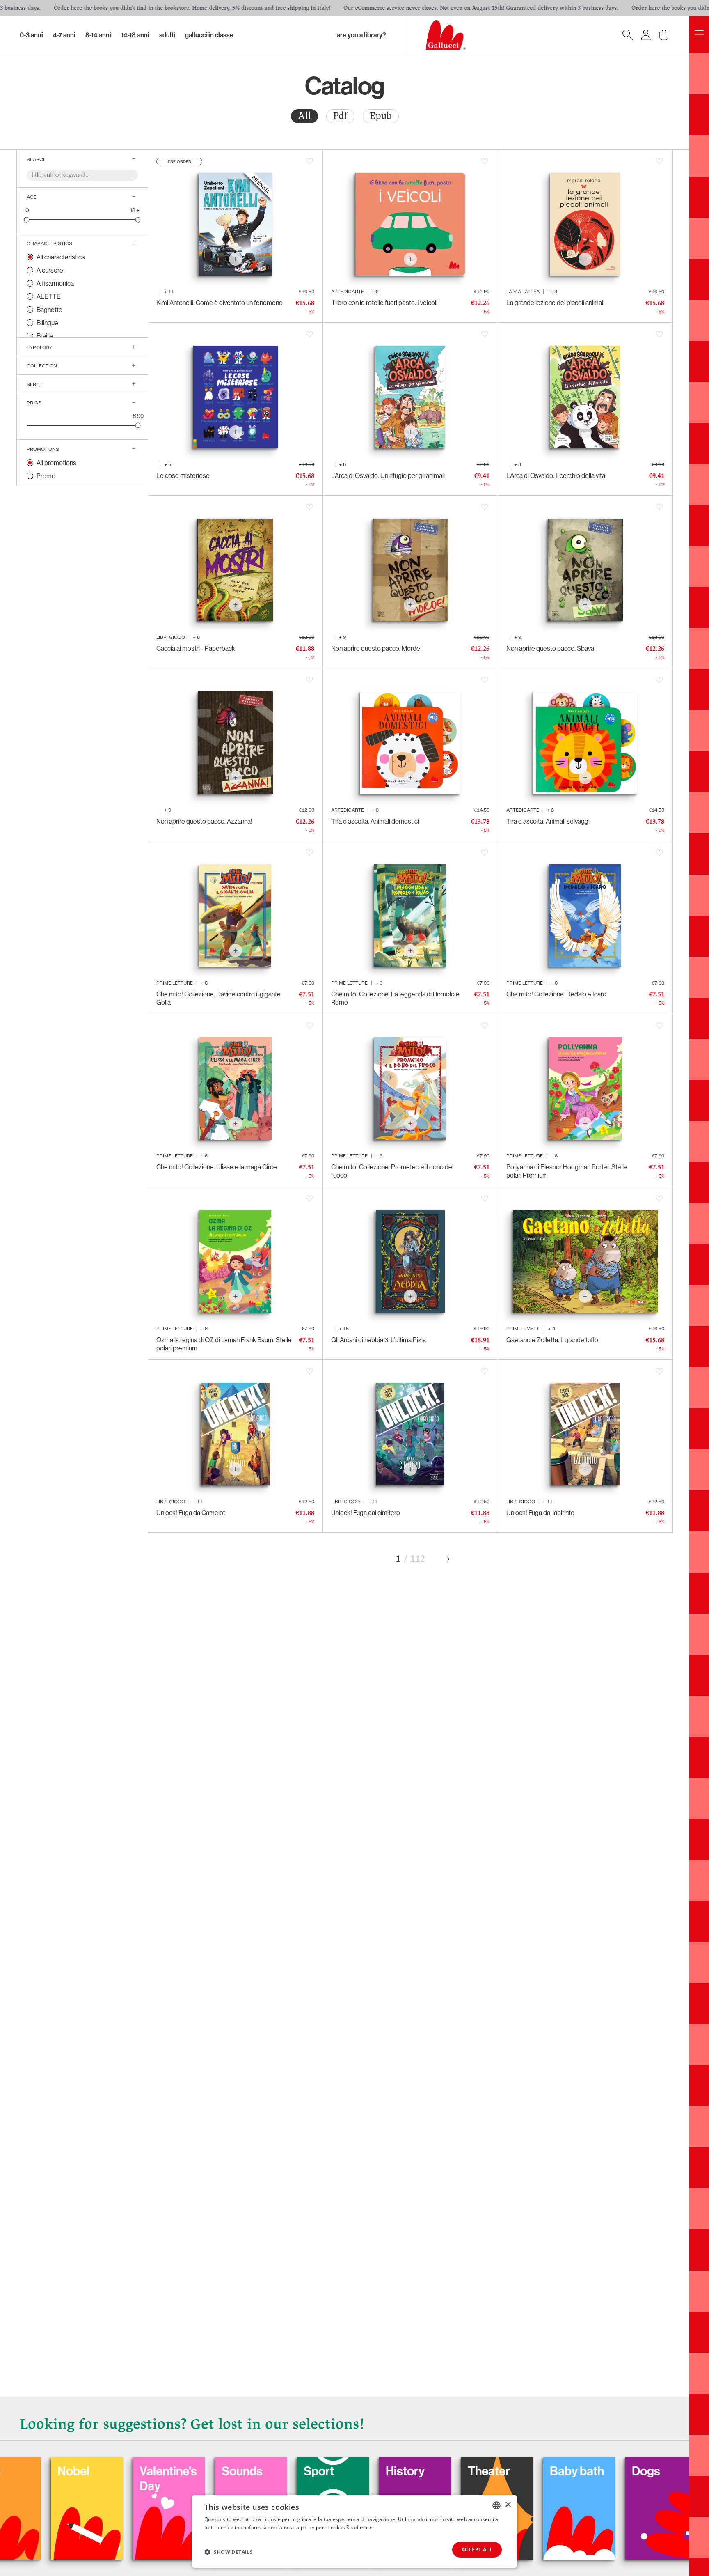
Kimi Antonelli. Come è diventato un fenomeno (220, 303)
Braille (45, 336)
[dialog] (354, 2531)
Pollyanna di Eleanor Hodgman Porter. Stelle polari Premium (567, 1171)
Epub (381, 116)
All (304, 116)
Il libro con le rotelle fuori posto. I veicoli (384, 303)
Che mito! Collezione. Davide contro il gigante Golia (218, 998)
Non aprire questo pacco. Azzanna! (204, 821)
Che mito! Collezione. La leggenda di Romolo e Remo (395, 998)
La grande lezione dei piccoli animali (555, 303)
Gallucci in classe (209, 35)
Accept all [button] (477, 2550)
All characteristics (61, 257)
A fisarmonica (55, 283)
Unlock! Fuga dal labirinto (540, 1513)
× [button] (508, 2505)
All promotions (56, 463)
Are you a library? (361, 35)
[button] (229, 2552)
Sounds (116, 2471)
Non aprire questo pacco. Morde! (376, 648)
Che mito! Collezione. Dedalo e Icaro (556, 994)
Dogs (520, 2471)
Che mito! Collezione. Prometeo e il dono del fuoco (392, 1171)
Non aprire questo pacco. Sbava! (551, 648)
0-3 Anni (31, 35)
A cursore (50, 270)
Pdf (340, 116)
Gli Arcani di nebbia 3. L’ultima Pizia (379, 1340)
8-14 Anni (98, 35)
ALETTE (49, 296)
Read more (359, 2527)
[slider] (27, 219)
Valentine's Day (42, 2478)
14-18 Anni (135, 35)
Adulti (167, 35)
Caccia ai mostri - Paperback (196, 648)
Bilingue (47, 323)
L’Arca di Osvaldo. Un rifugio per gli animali (388, 475)
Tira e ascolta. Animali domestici (375, 821)
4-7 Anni (64, 35)
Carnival (610, 2471)
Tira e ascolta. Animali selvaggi (548, 821)
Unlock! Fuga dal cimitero (366, 1513)
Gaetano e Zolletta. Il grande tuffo (552, 1340)
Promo (46, 476)
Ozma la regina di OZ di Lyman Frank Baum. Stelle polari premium (224, 1344)
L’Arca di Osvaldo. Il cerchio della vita (556, 475)
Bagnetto (49, 310)
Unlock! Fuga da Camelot (191, 1513)
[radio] (304, 116)
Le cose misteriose (183, 475)
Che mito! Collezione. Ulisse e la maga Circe (217, 1167)
